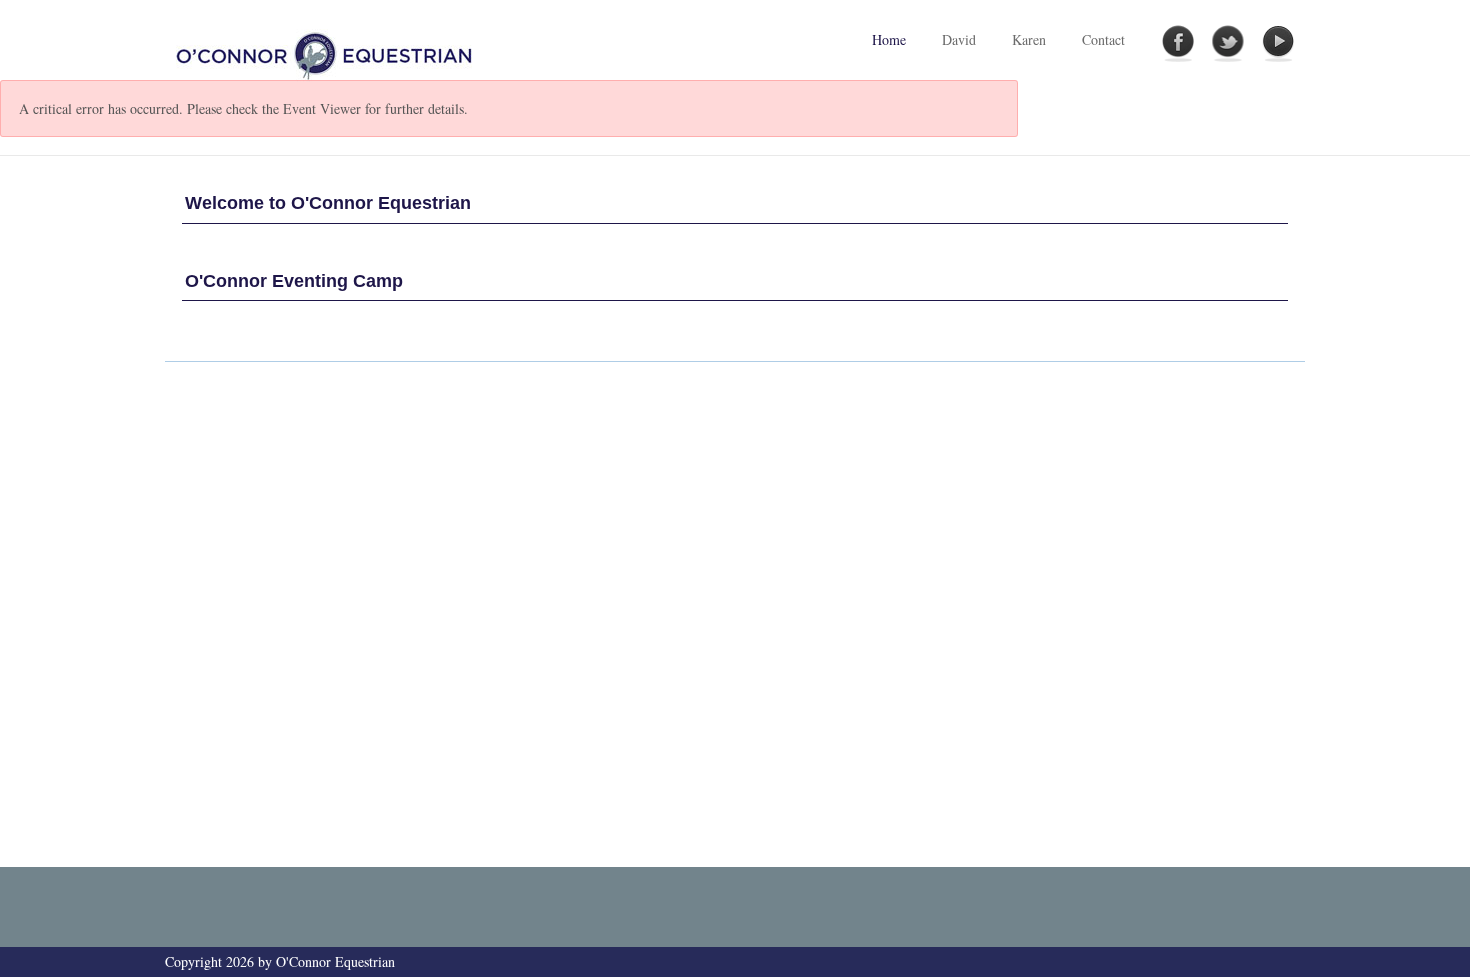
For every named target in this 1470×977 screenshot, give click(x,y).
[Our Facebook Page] (1178, 44)
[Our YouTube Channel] (1278, 44)
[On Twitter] (1228, 44)
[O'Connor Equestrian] (326, 53)
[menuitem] (959, 40)
